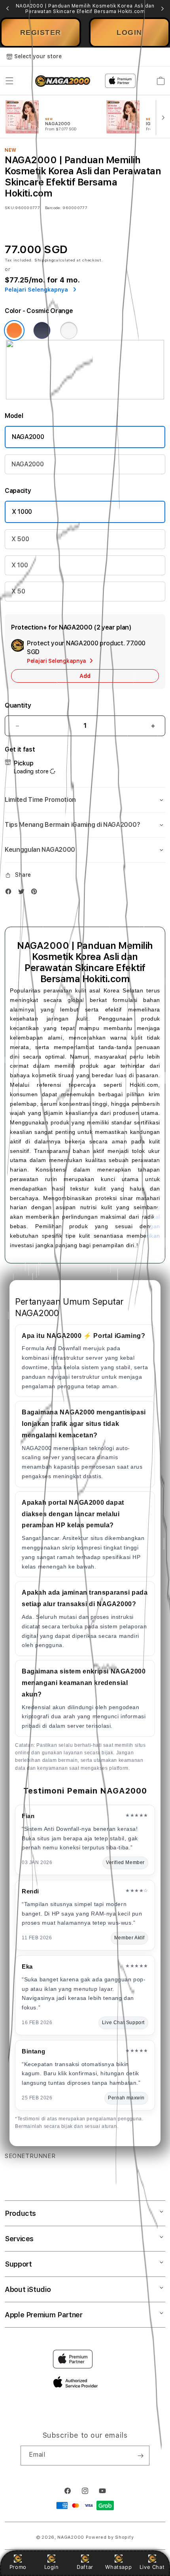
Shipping (44, 260)
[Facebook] (10, 893)
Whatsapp (118, 2567)
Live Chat (152, 2567)
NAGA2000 (28, 437)
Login (52, 2567)
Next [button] (162, 9)
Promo (18, 2567)
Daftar (85, 2567)
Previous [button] (8, 9)
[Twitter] (23, 893)
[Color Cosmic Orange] (14, 330)
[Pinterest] (36, 893)
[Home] (63, 81)
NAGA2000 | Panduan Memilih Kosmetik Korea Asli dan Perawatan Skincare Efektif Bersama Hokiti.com (85, 9)
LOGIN (129, 32)
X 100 (20, 565)
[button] (9, 81)
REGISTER (41, 32)
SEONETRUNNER (30, 2156)
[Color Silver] (69, 330)
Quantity (18, 705)
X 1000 (22, 512)
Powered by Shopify (110, 2537)
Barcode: (53, 208)
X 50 (18, 591)
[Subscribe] (140, 2456)
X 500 (20, 539)
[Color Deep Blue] (42, 330)
